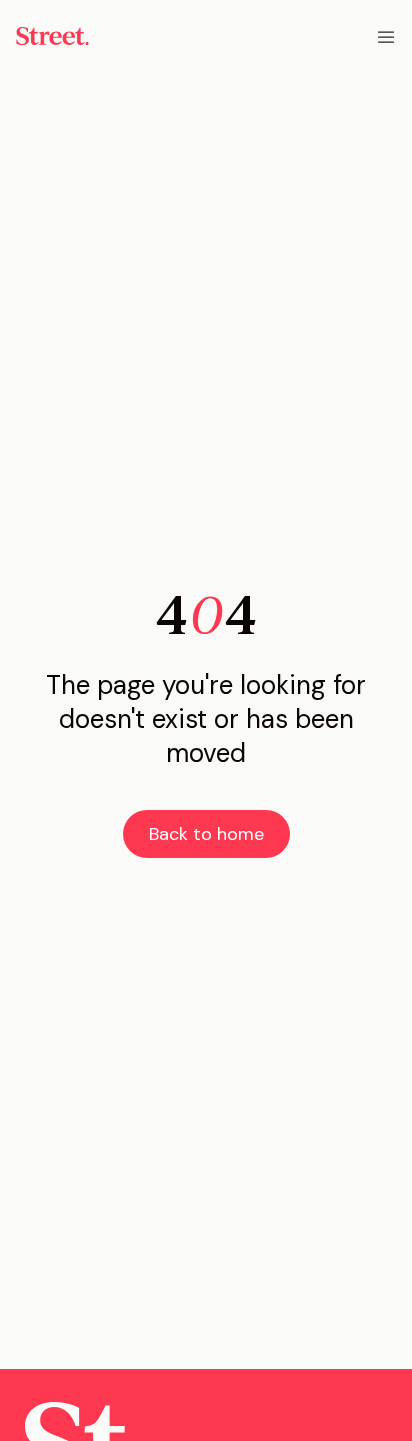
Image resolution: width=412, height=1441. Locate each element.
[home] (52, 36)
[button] (386, 36)
